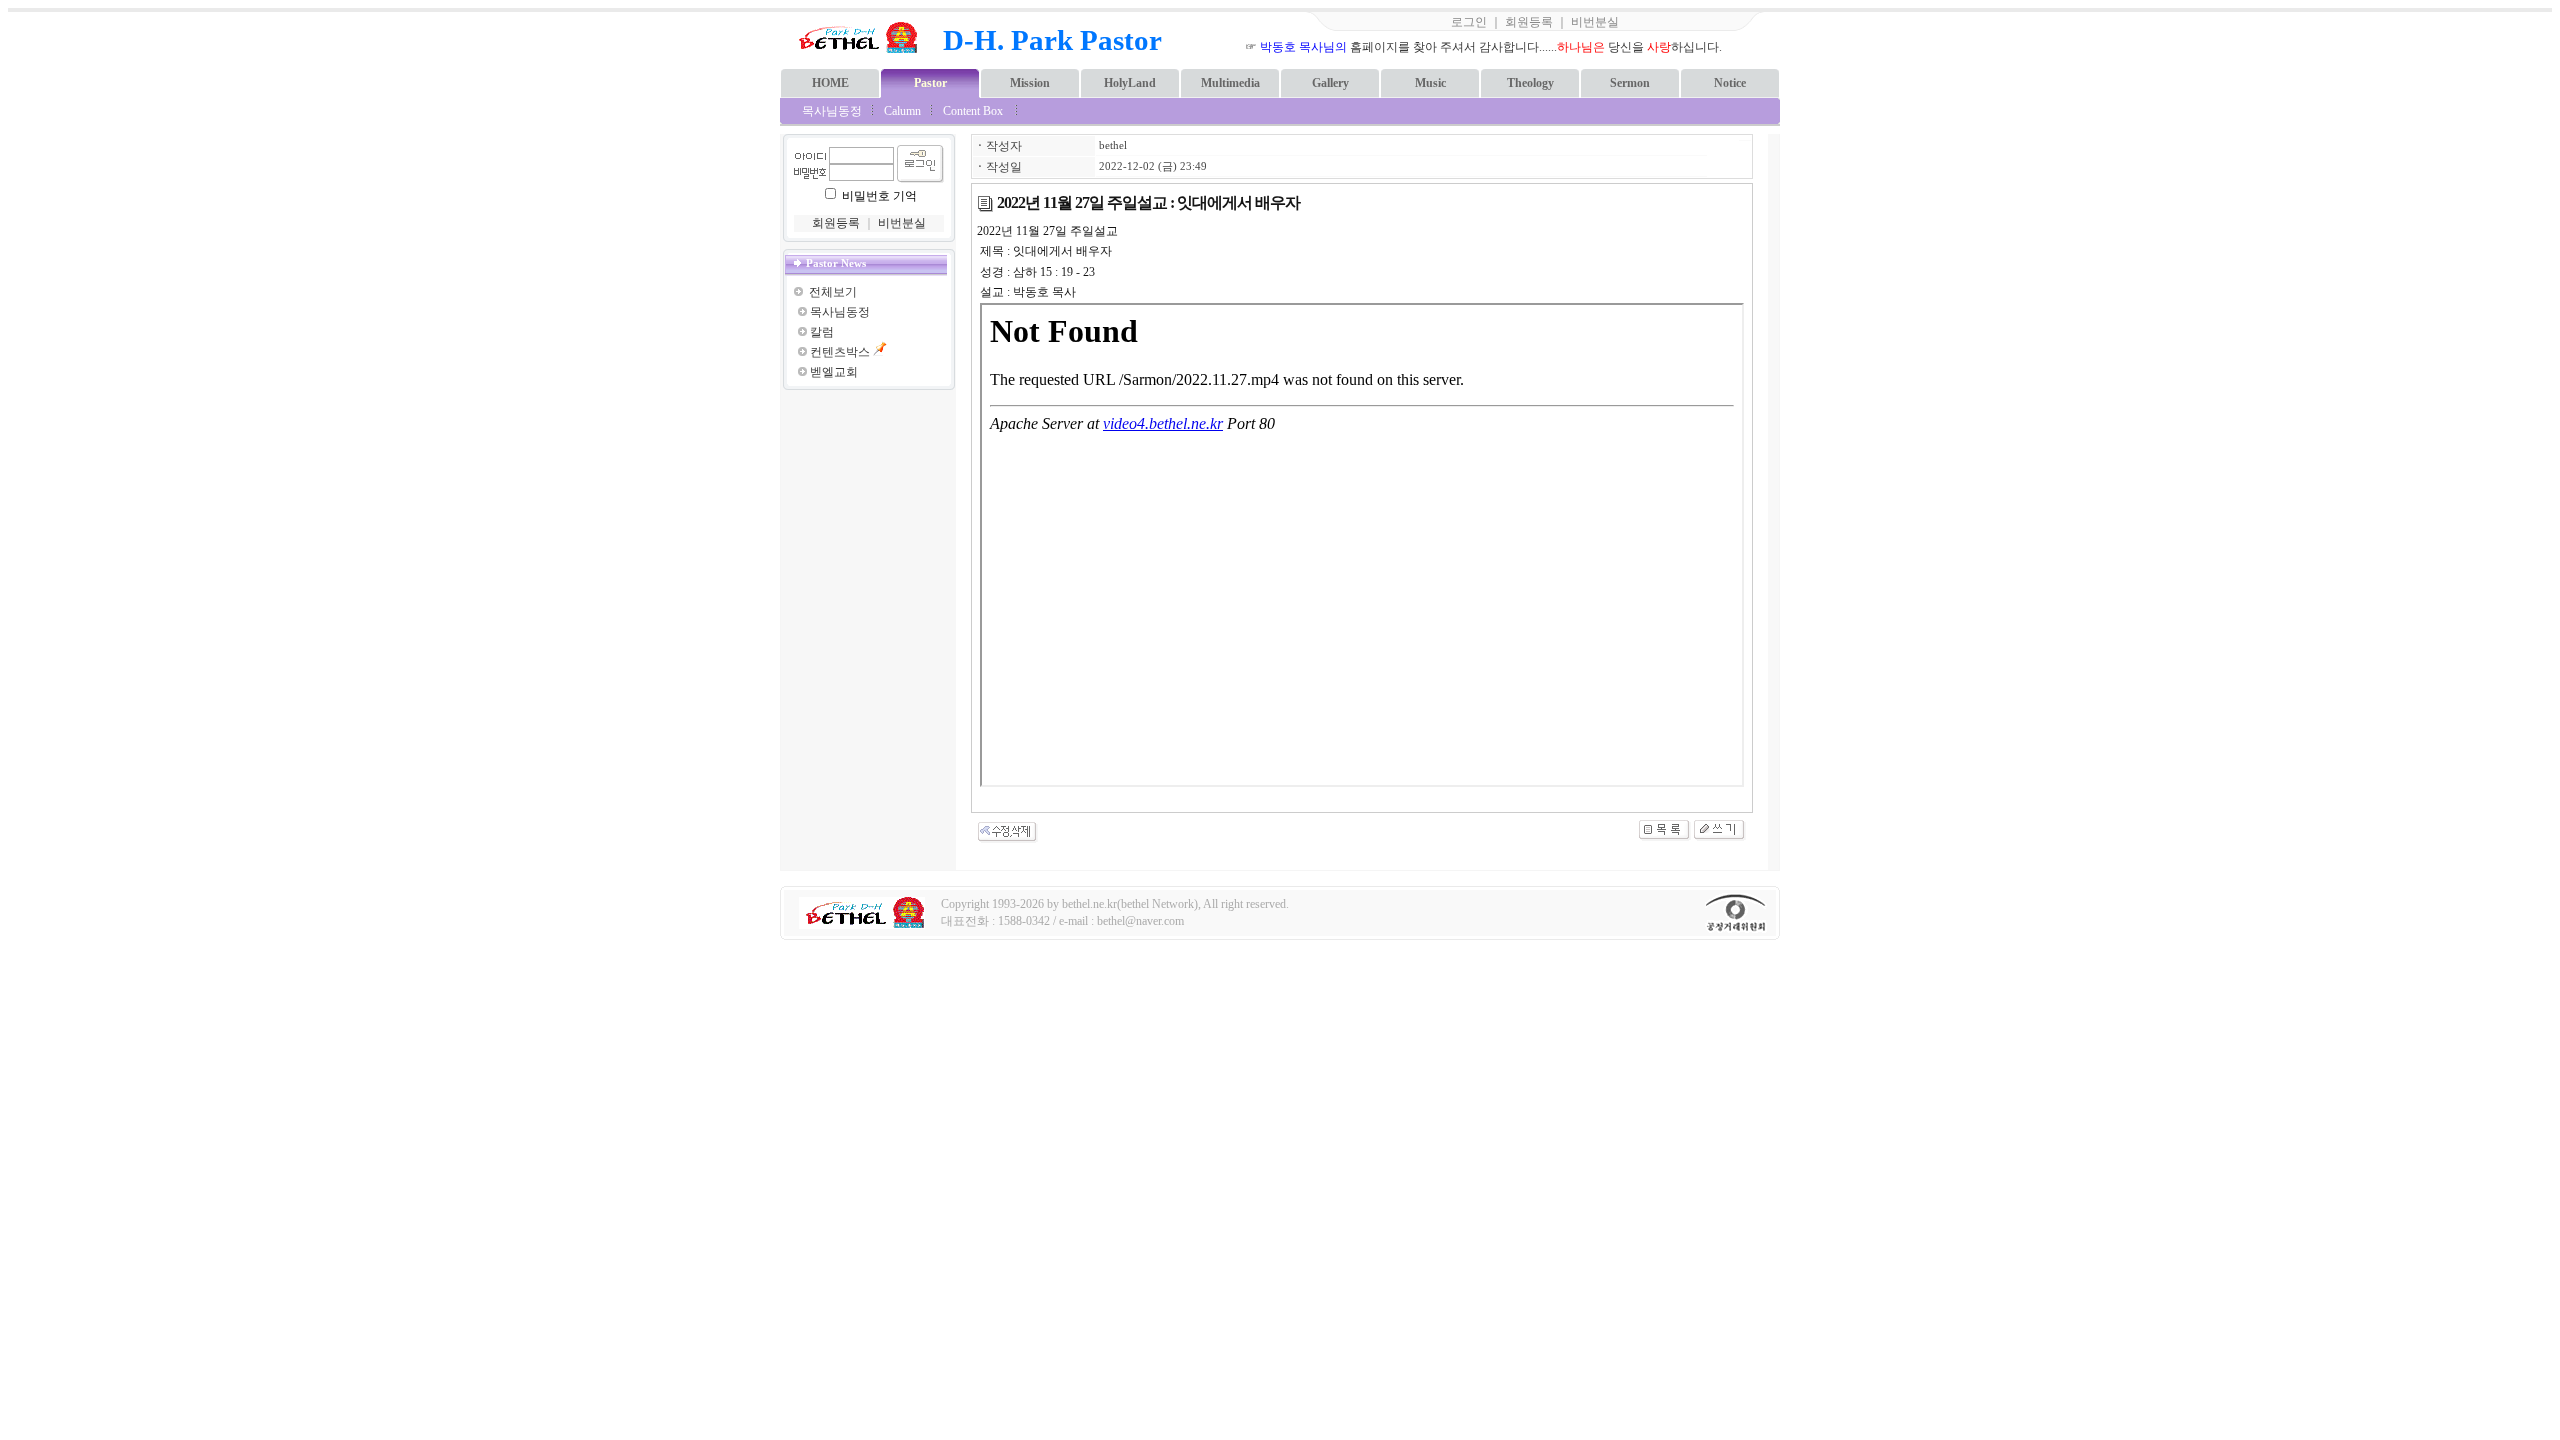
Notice (1730, 83)
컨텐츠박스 (840, 352)
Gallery (1330, 83)
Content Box (973, 111)
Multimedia (1230, 83)
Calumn (902, 111)
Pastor (930, 83)
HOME (830, 83)
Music (1430, 83)
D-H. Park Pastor (1052, 40)
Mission (1030, 83)
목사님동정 (832, 111)
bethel (1113, 145)
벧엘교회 (834, 372)
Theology (1530, 83)
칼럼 (822, 332)
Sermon (1630, 83)
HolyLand (1130, 83)
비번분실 (1595, 22)
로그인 (1469, 22)
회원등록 (1529, 22)
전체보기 (833, 292)
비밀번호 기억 (879, 196)
